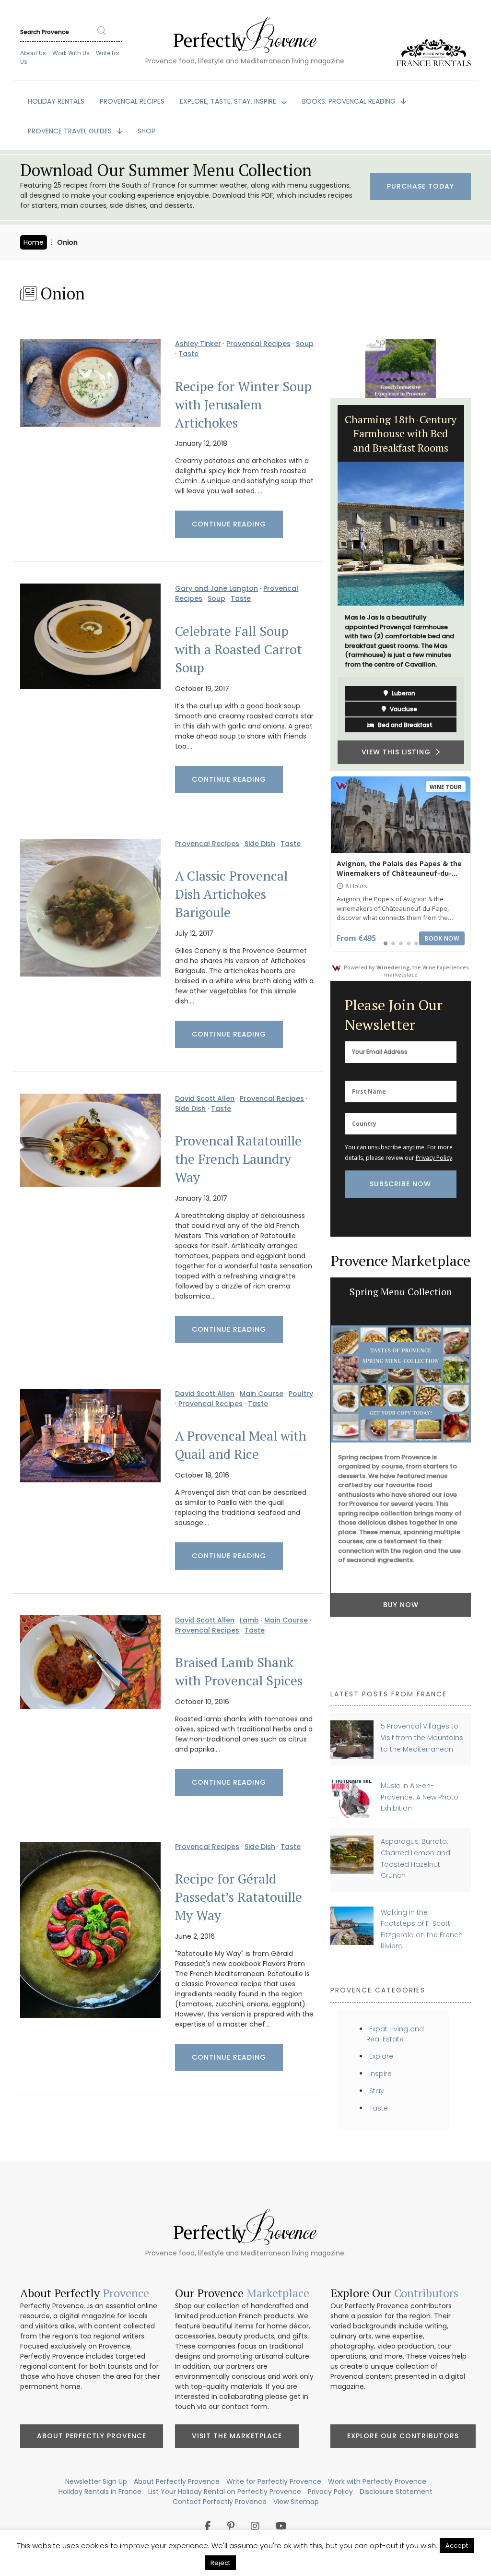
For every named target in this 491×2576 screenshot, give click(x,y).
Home (34, 242)
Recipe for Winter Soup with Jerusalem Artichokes (243, 405)
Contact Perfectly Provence (220, 2502)
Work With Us (71, 53)
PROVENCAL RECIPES (132, 101)
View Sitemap (296, 2502)
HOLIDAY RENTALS (56, 101)
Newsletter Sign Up (96, 2481)
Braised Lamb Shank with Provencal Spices (239, 1671)
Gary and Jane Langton (216, 588)
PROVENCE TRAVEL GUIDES (71, 131)
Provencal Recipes (258, 344)
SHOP (146, 131)
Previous (323, 584)
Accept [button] (457, 2546)
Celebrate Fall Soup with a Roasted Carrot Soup (239, 649)
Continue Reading (229, 524)
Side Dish (260, 844)
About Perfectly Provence (92, 2436)
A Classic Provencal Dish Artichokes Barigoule (231, 894)
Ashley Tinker (198, 344)
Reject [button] (220, 2563)
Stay (377, 2091)
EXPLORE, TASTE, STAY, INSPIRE (229, 101)
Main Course (262, 1394)
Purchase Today (421, 186)
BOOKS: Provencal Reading (350, 101)
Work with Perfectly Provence (377, 2481)
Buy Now (401, 1605)
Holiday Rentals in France (100, 2492)
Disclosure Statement (396, 2492)
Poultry (301, 1394)
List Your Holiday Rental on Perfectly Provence (225, 2492)
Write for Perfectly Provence (274, 2481)
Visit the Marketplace (237, 2436)
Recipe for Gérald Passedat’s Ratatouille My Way (239, 1897)
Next (478, 584)
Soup (305, 344)
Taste (188, 354)
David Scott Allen (205, 1098)
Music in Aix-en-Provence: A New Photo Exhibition (420, 1797)
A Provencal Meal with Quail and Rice (241, 1445)
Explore (381, 2056)
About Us (33, 53)
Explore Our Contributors (403, 2436)
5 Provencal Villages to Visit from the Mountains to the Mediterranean (422, 1737)
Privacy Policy (434, 1158)
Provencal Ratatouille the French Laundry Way (238, 1159)
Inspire (380, 2074)
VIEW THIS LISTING (398, 727)
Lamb (249, 1620)
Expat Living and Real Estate (395, 2034)
